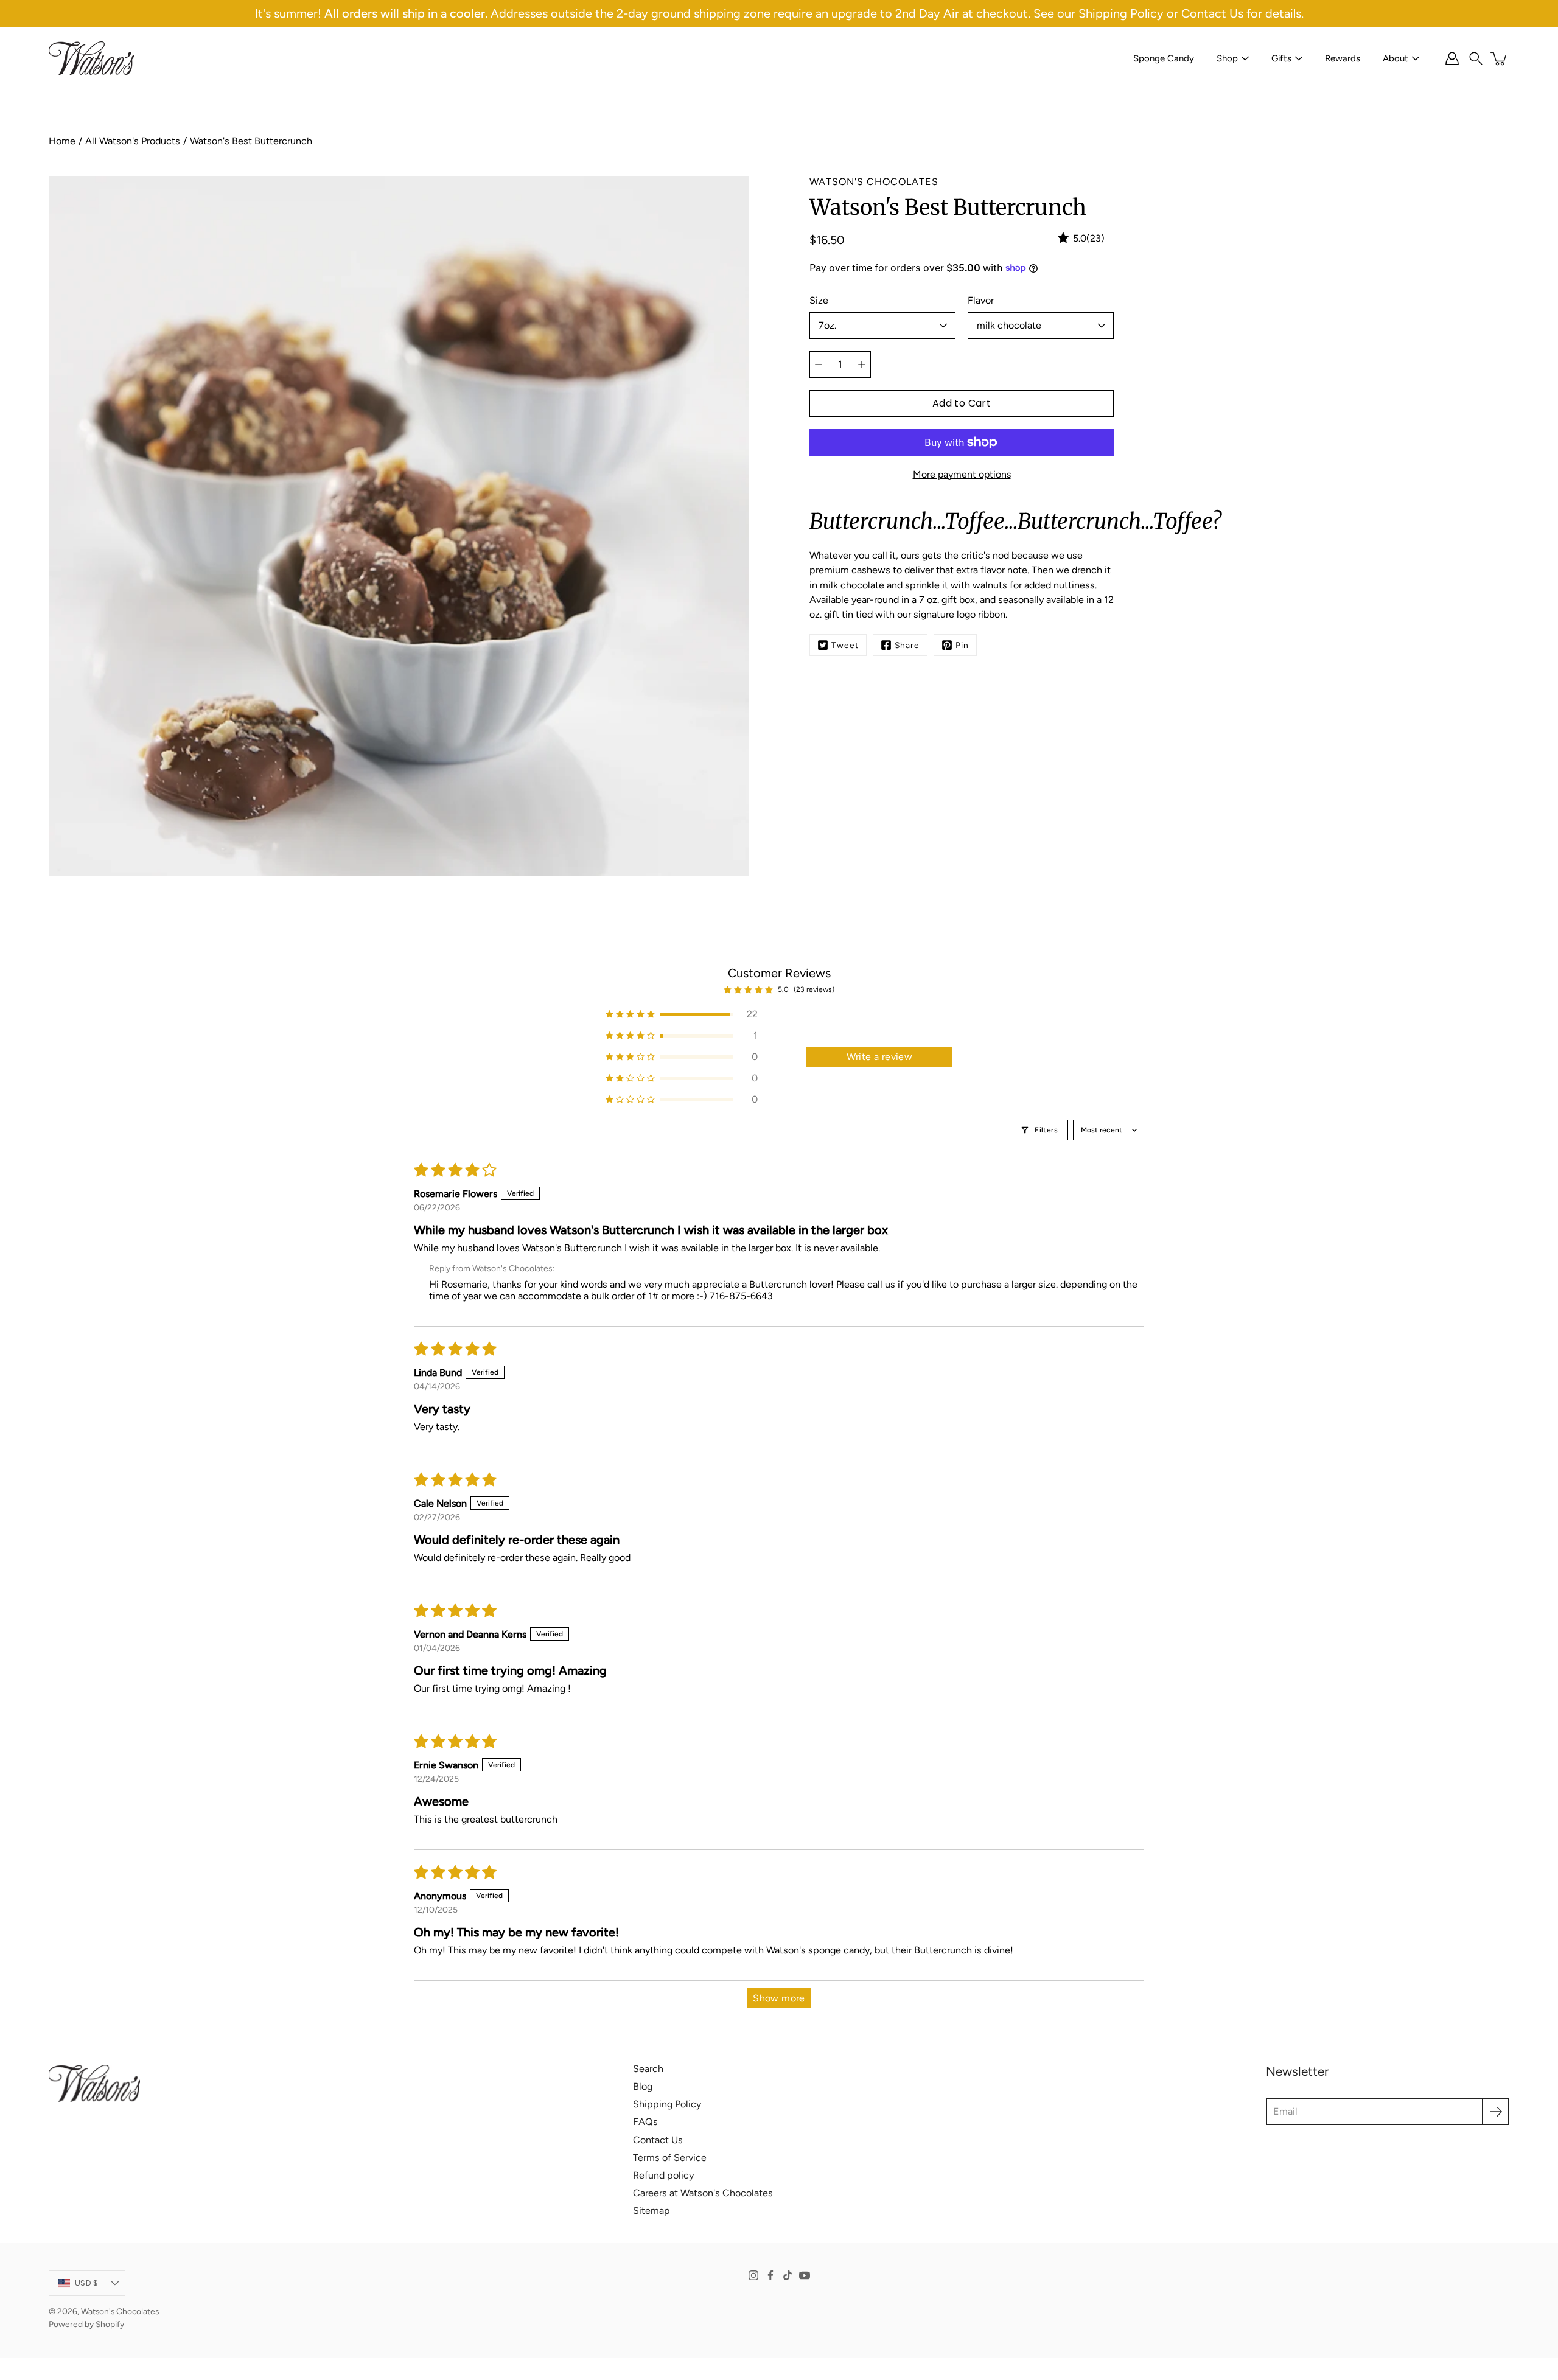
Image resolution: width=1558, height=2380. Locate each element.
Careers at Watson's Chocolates (703, 2193)
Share (907, 645)
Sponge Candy (1164, 58)
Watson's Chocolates (120, 2311)
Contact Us (1212, 13)
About (1396, 58)
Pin (962, 645)
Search (648, 2069)
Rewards (1343, 58)
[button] (1476, 58)
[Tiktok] (788, 2275)
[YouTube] (805, 2275)
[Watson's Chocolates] (91, 58)
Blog (643, 2086)
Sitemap (651, 2211)
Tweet (845, 645)
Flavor (981, 300)
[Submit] (1496, 2111)
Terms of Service (670, 2158)
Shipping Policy (1121, 13)
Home (62, 141)
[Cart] (1500, 58)
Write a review (880, 1057)
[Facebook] (770, 2275)
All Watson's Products (133, 141)
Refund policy (663, 2175)
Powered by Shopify (86, 2324)
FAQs (645, 2122)
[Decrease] (819, 365)
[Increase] (862, 365)
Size (819, 300)
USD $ (86, 2283)
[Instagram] (753, 2275)
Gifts (1281, 58)
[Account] (1452, 58)
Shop (1227, 58)
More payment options (962, 474)
